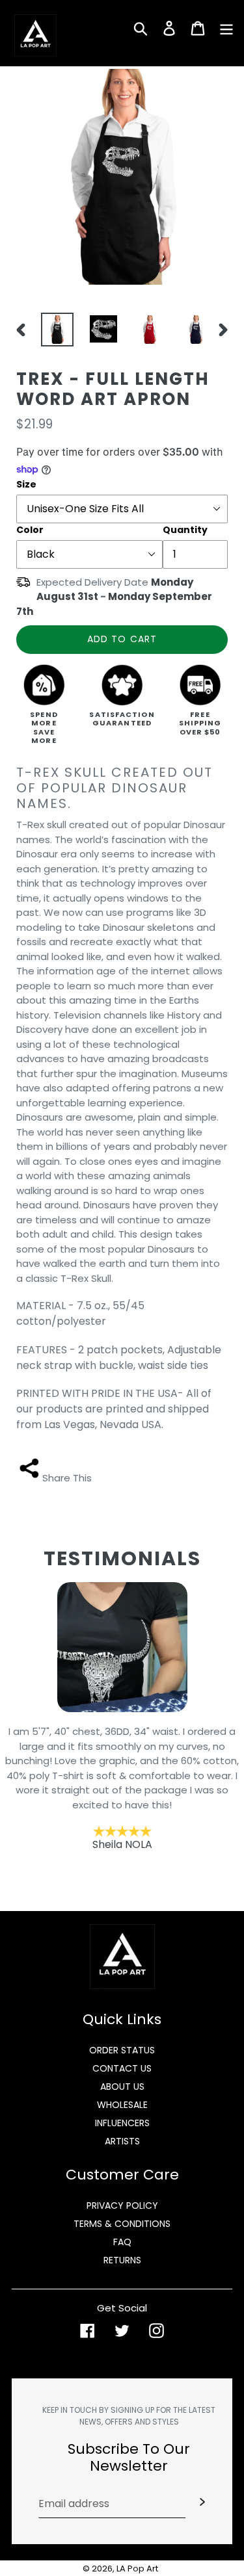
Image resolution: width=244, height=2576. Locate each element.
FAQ (122, 2242)
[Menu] (226, 27)
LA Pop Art (137, 2569)
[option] (54, 330)
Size (26, 484)
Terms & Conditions (122, 2224)
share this (67, 1478)
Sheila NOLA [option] (122, 1788)
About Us (122, 2087)
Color (30, 530)
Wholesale (122, 2105)
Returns (122, 2260)
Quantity (185, 530)
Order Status (122, 2050)
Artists (122, 2141)
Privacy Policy (122, 2205)
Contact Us (122, 2068)
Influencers (122, 2123)
